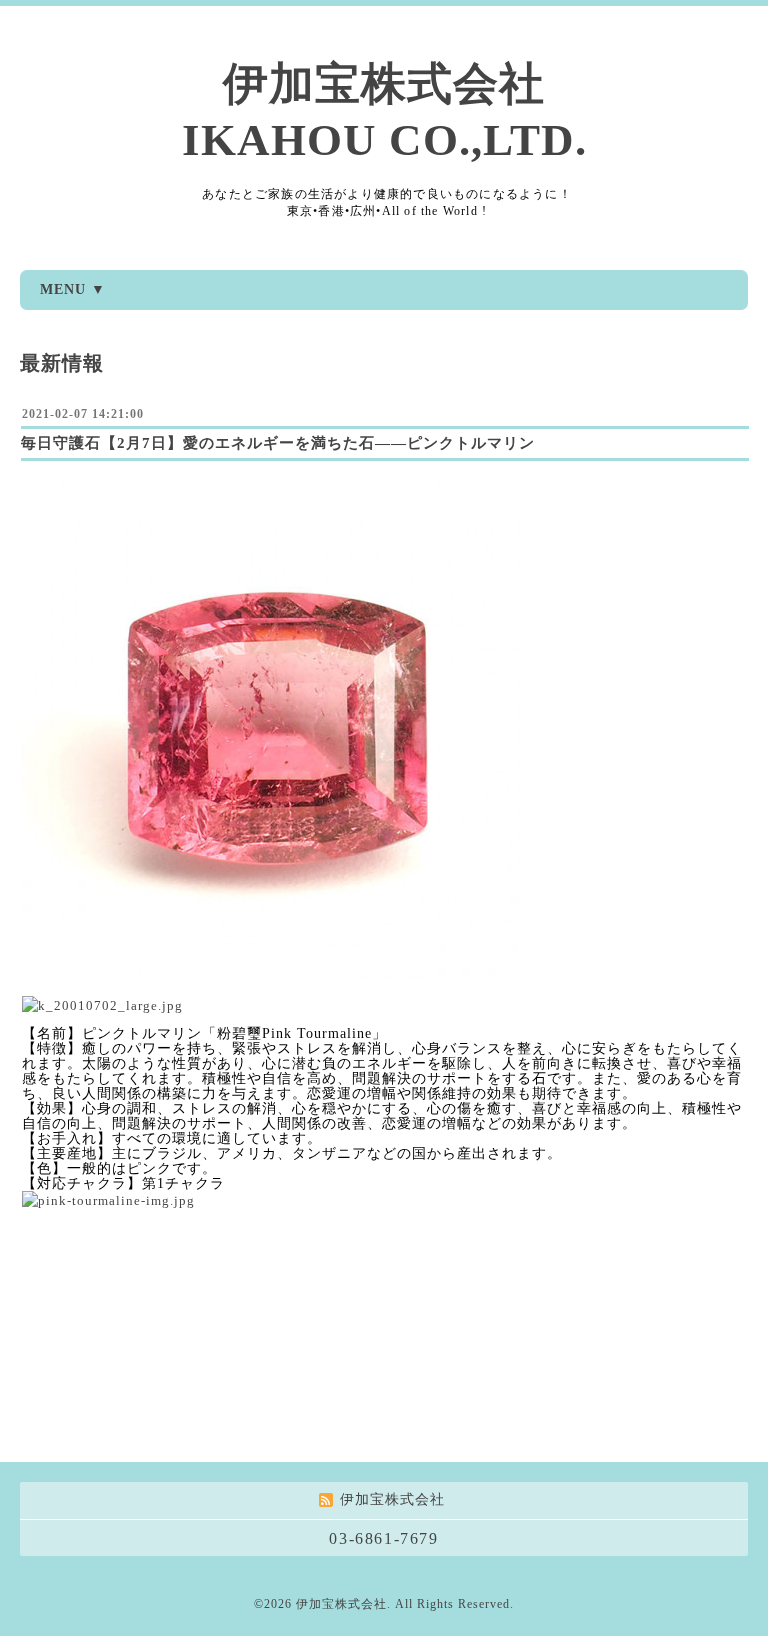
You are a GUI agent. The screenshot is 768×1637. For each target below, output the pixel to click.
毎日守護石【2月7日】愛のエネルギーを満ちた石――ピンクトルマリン (278, 443)
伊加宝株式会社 (341, 1604)
